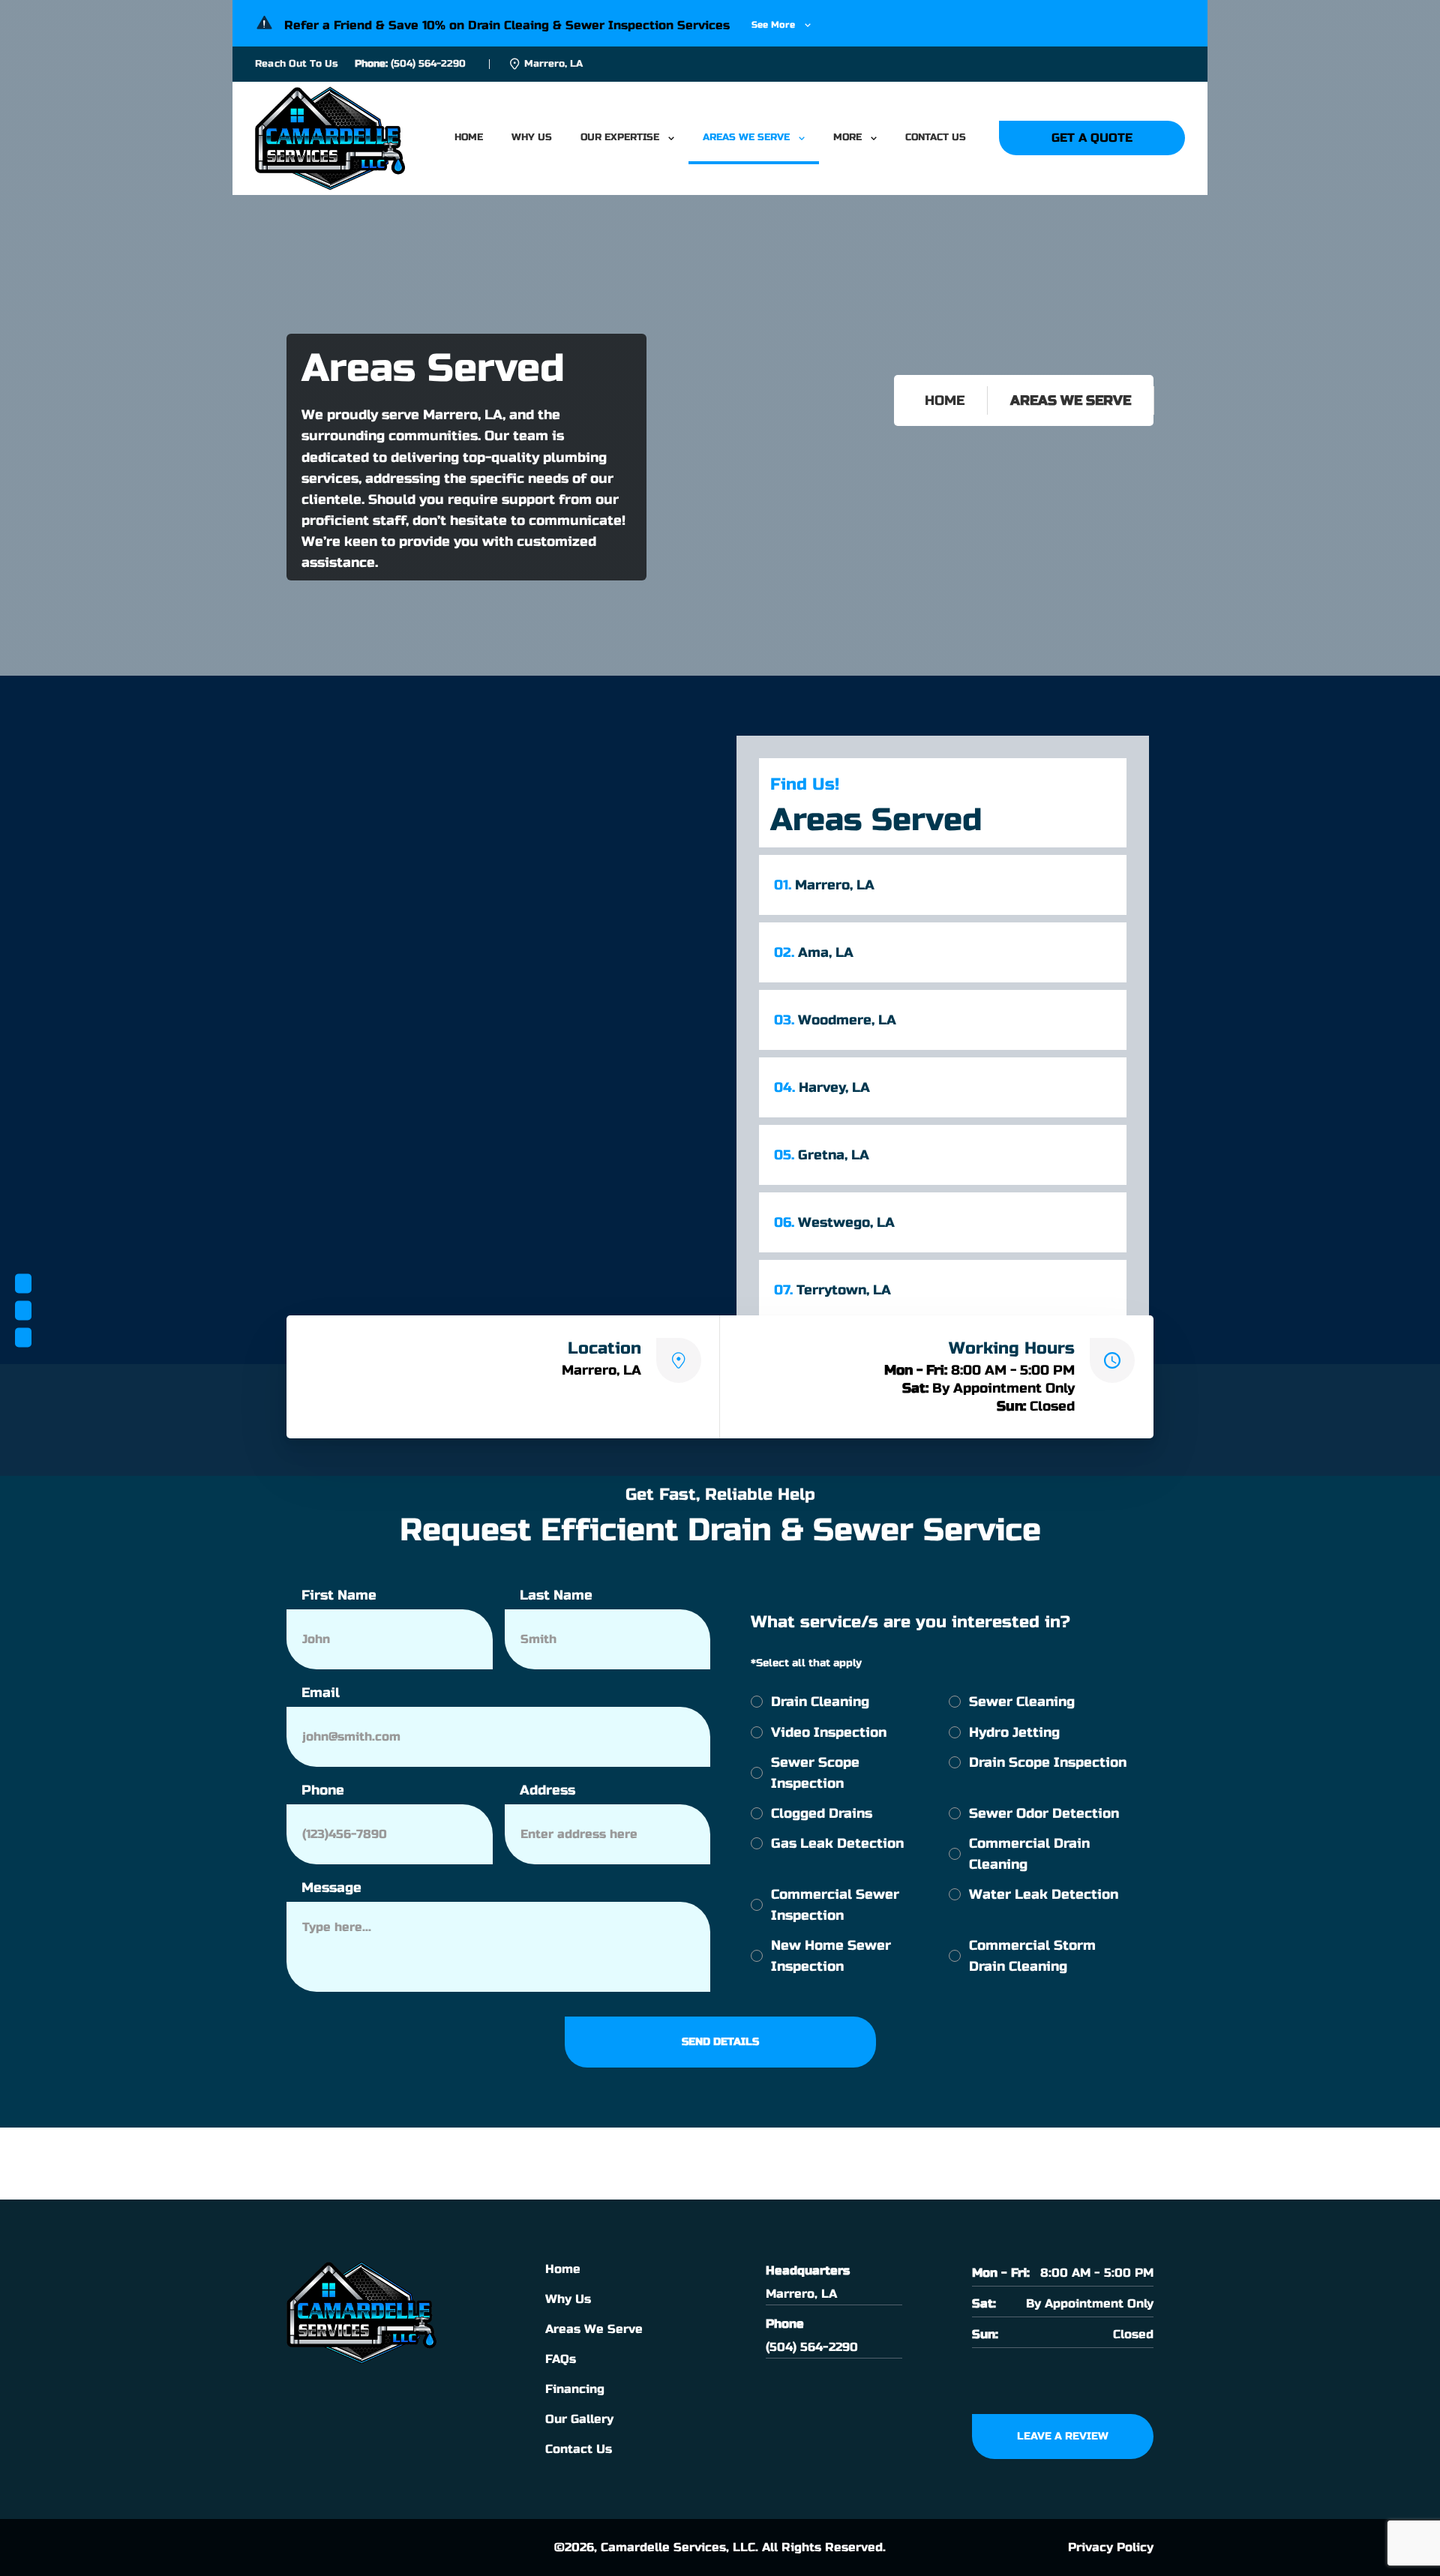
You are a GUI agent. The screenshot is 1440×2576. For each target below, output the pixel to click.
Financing (575, 2389)
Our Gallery (579, 2419)
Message (331, 1888)
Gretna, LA (822, 1155)
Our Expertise (620, 137)
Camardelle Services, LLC (678, 2547)
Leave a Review (1063, 2436)
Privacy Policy (1111, 2547)
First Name (339, 1595)
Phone (323, 1790)
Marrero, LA (824, 885)
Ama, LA (814, 952)
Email (321, 1693)
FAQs (561, 2359)
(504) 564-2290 (428, 64)
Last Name (556, 1595)
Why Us (532, 137)
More (847, 137)
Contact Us (936, 137)
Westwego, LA (834, 1222)
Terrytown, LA (832, 1290)
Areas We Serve (746, 137)
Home (469, 137)
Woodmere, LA (835, 1020)
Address (547, 1790)
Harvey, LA (822, 1087)
